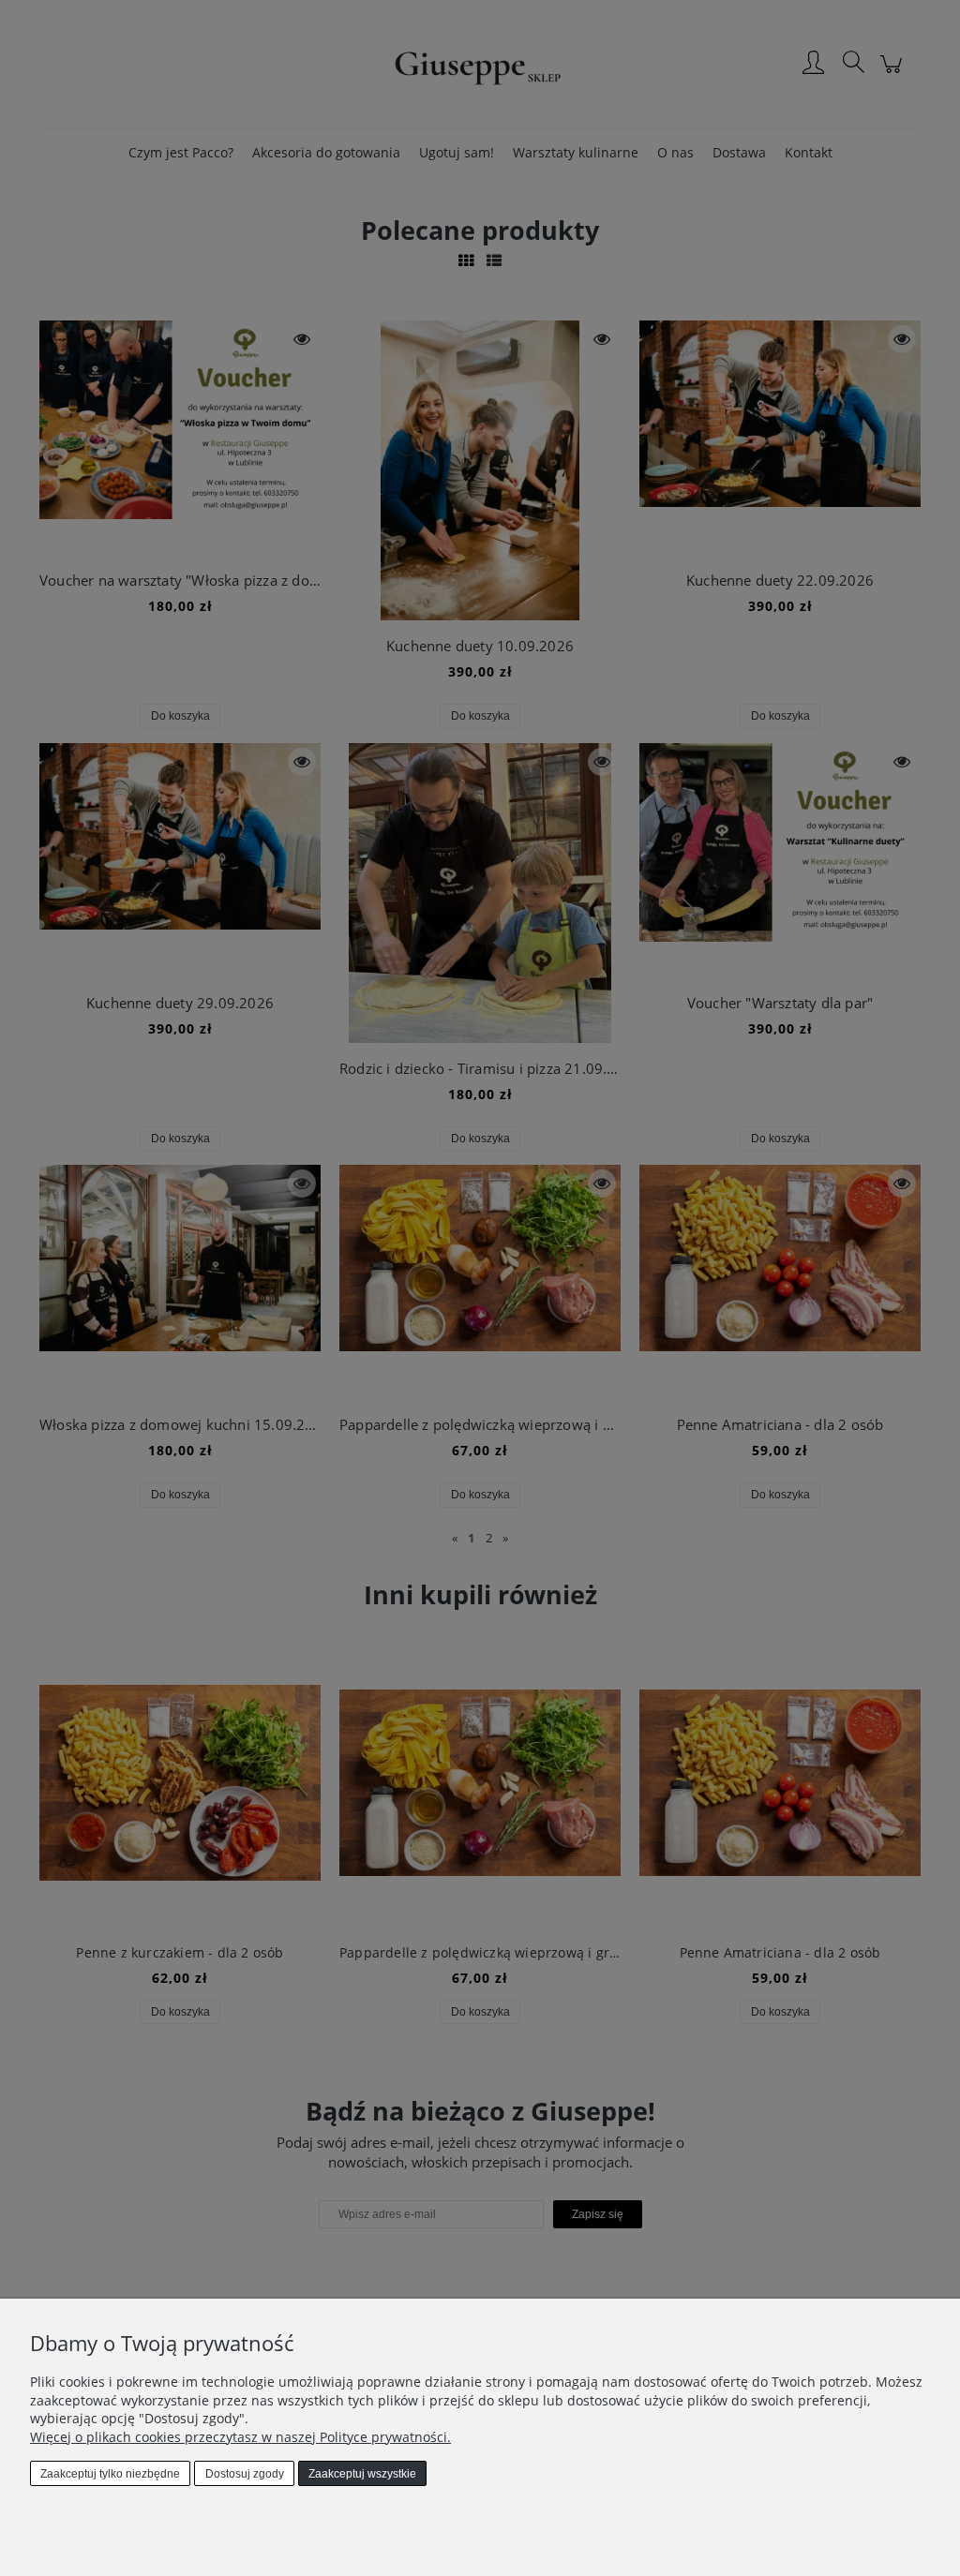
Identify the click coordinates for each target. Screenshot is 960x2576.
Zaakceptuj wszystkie (362, 2474)
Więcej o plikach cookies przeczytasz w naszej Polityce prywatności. (240, 2437)
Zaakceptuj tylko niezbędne (110, 2474)
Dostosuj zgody (245, 2474)
